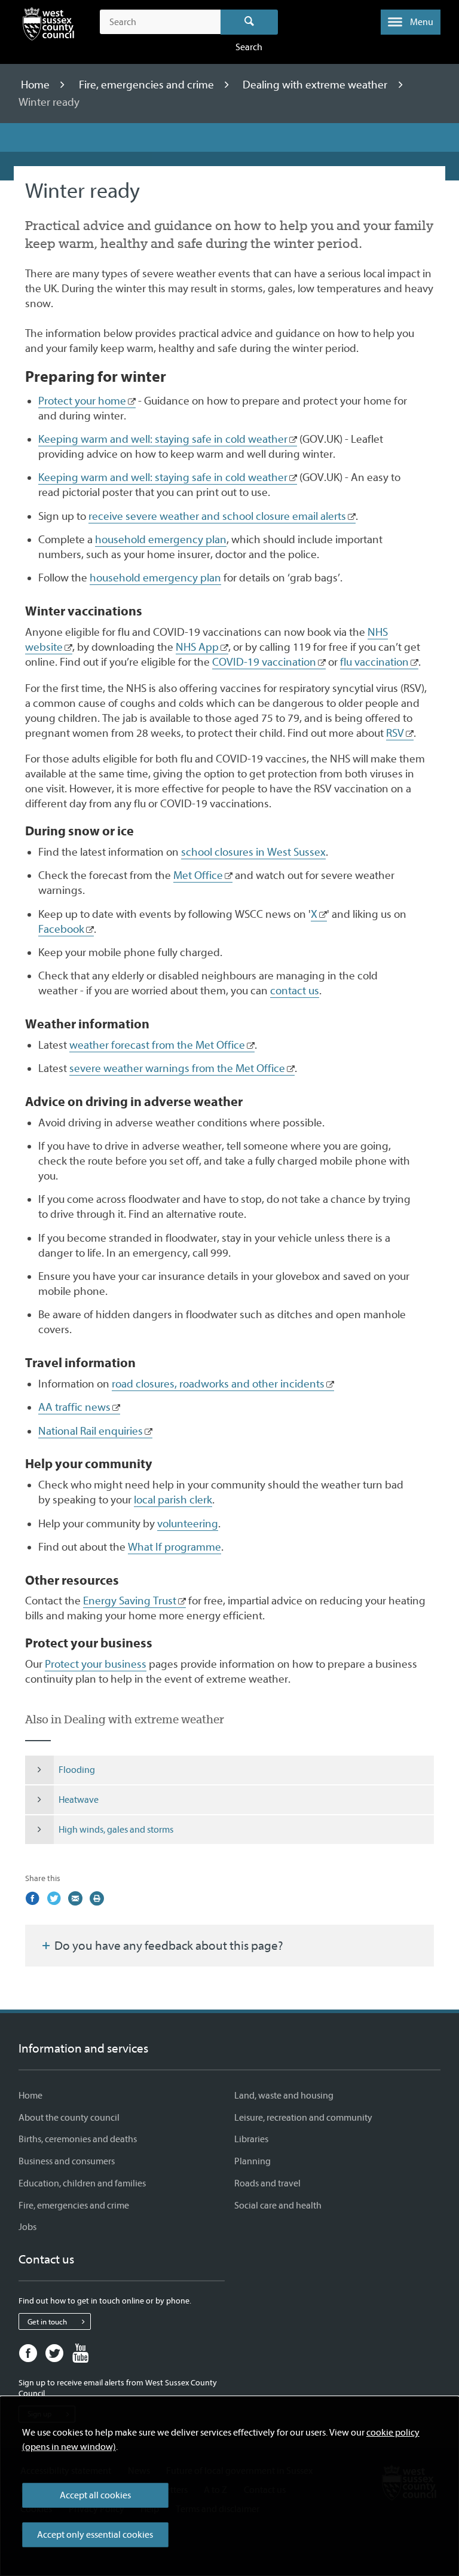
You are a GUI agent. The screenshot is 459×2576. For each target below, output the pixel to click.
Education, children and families (82, 2183)
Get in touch (47, 2322)
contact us (295, 991)
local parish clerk (173, 1500)
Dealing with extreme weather (316, 85)
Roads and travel (267, 2183)
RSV (395, 733)
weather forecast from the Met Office (157, 1045)
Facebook (61, 929)
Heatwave (79, 1800)
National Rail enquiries (91, 1431)
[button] (411, 22)
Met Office (198, 875)
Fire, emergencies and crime (148, 85)
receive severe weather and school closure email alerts (217, 516)
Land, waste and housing (284, 2096)
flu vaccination (374, 662)
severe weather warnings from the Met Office (177, 1068)
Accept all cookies (95, 2495)
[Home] (48, 26)
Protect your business (96, 1664)
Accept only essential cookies (95, 2535)
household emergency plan (161, 540)
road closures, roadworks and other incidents (218, 1384)
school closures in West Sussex (253, 852)
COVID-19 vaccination (264, 662)
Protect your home (82, 401)
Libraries (251, 2139)
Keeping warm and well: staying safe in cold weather (163, 439)
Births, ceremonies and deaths (78, 2139)
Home (36, 85)
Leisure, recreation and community (303, 2118)
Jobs (27, 2227)
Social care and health (278, 2206)
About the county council (69, 2118)
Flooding (77, 1770)
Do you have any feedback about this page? (168, 1946)
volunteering (188, 1524)
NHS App (197, 647)
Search (250, 22)
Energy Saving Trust (130, 1601)
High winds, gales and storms (116, 1830)
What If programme (175, 1547)
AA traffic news (74, 1407)
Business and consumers (67, 2161)
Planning (253, 2161)
